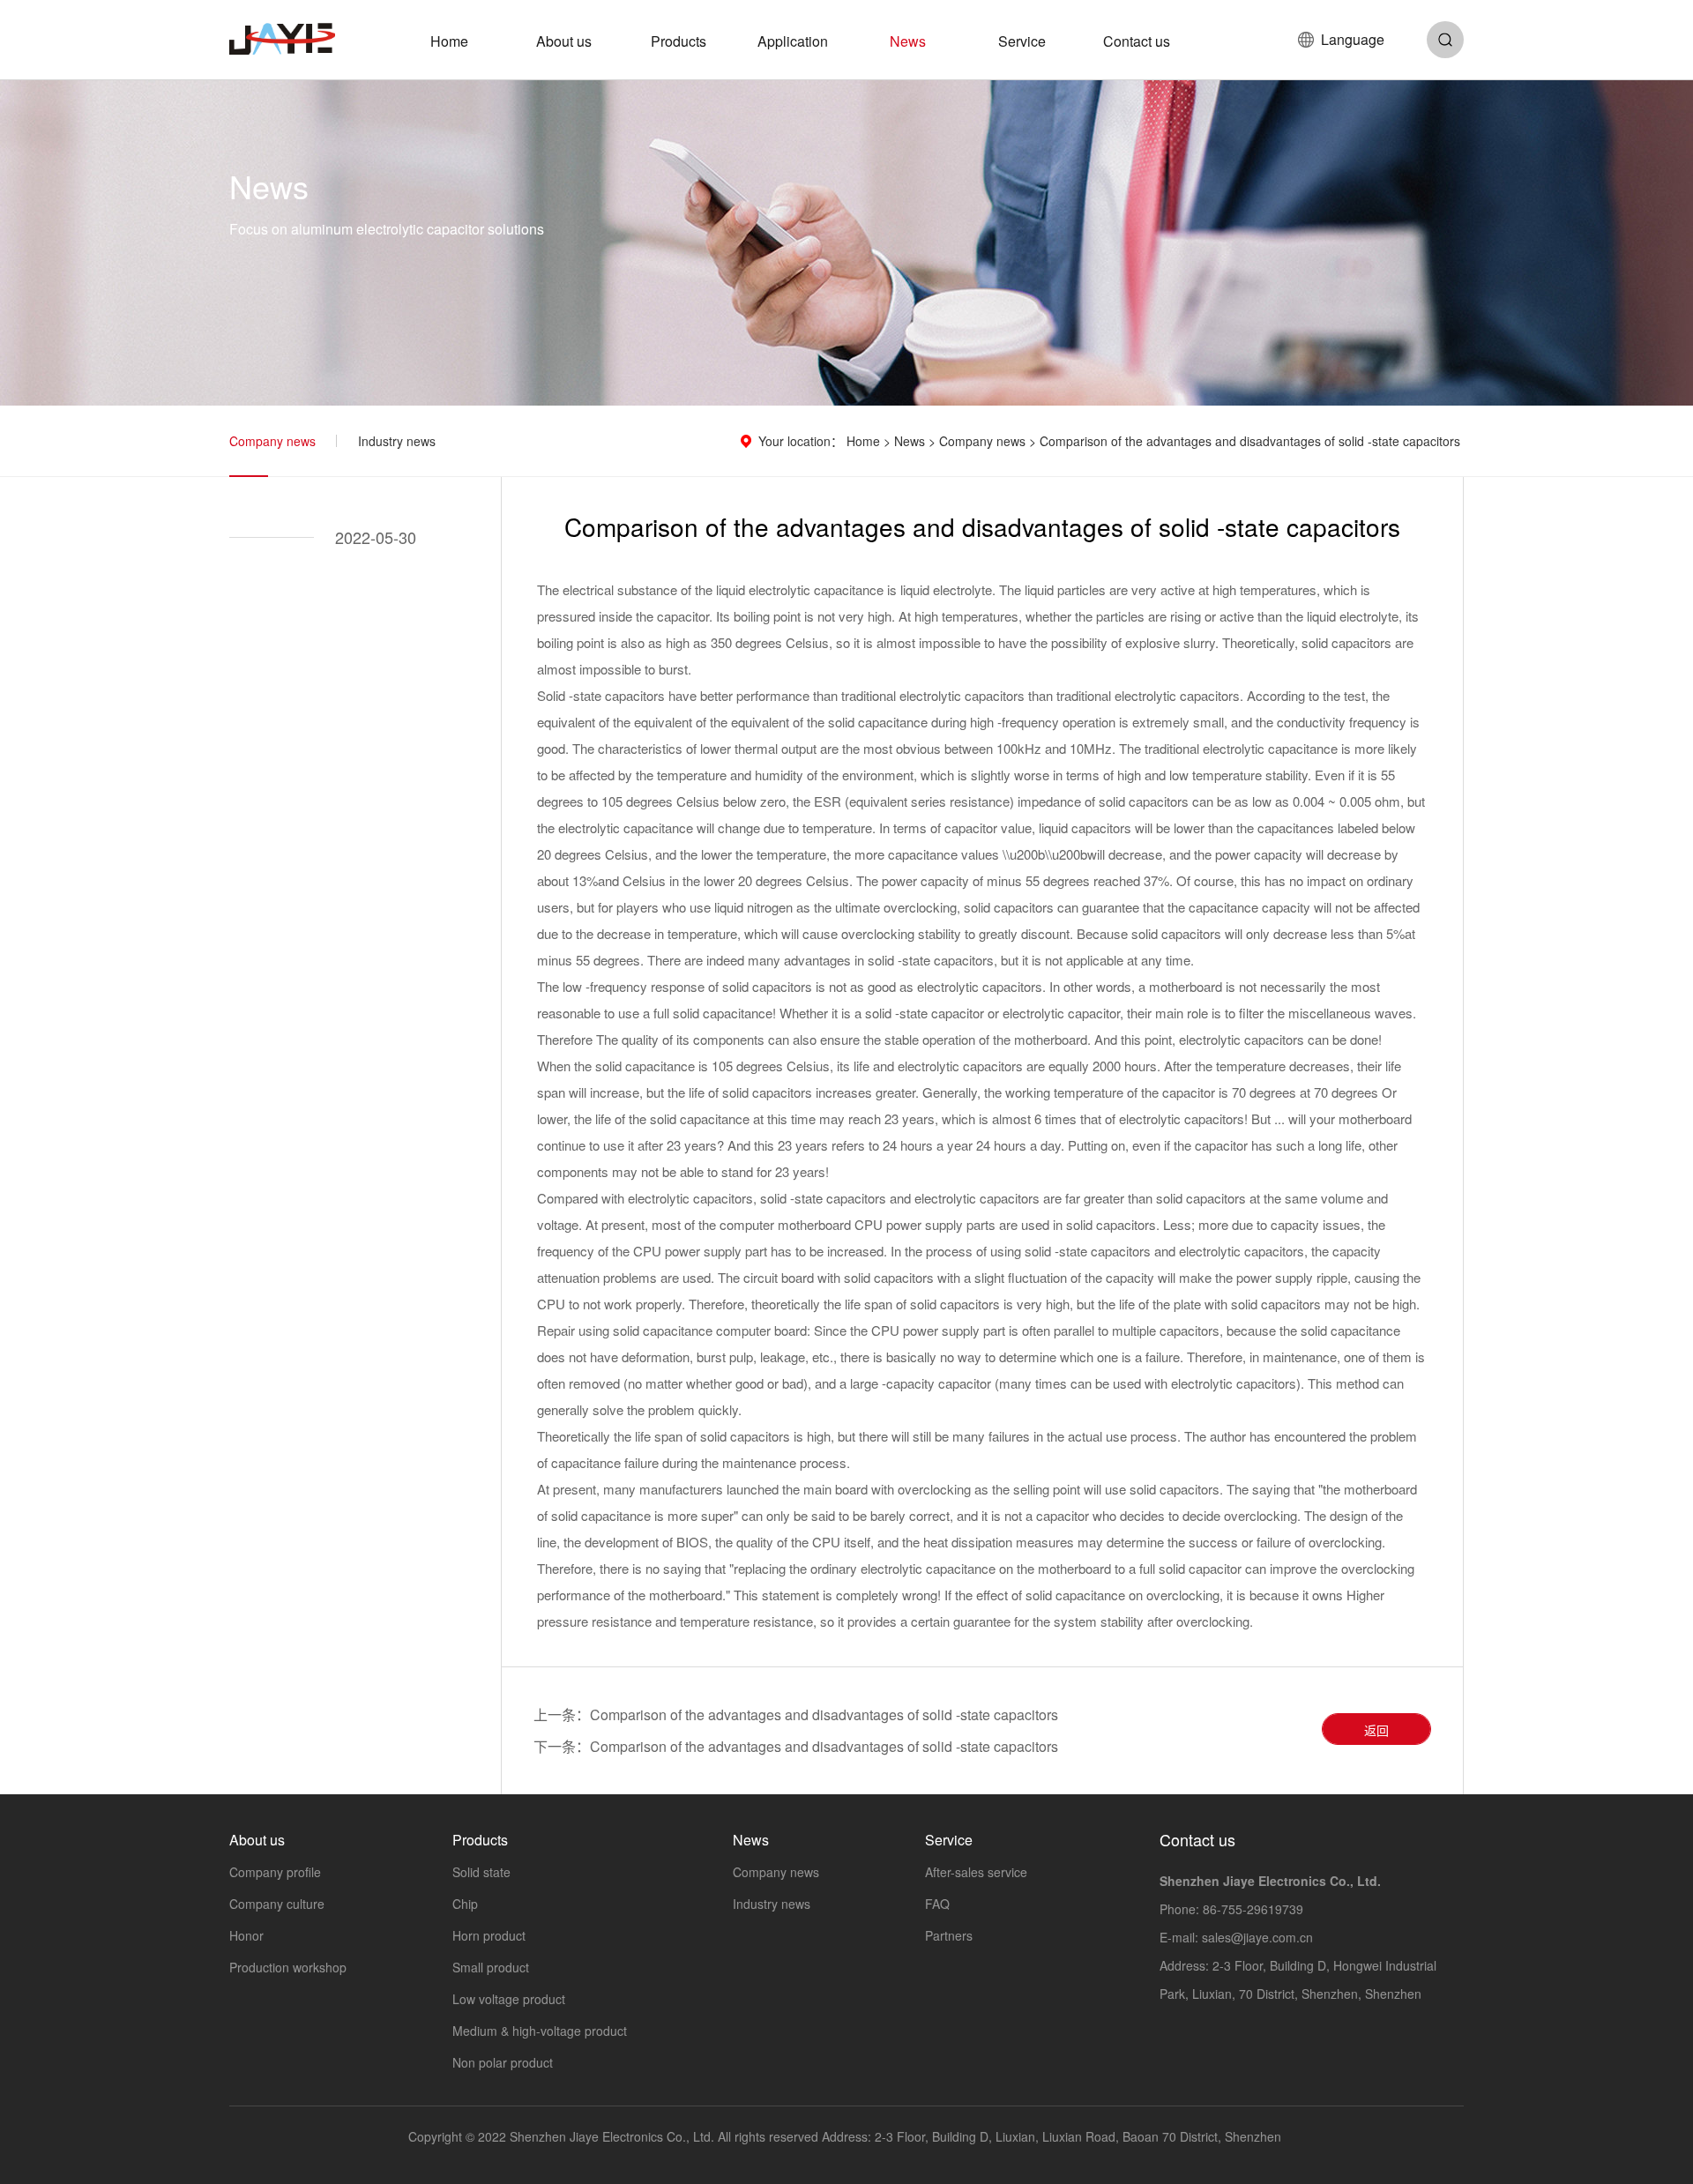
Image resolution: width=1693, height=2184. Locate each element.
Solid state (481, 1872)
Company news (272, 441)
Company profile (275, 1872)
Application (793, 41)
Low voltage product (509, 1999)
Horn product (489, 1935)
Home (449, 41)
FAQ (937, 1904)
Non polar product (503, 2062)
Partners (949, 1935)
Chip (465, 1904)
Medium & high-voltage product (540, 2031)
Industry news (397, 441)
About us (564, 41)
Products (679, 41)
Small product (491, 1967)
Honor (246, 1935)
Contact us (1137, 41)
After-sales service (976, 1872)
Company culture (277, 1904)
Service (1022, 41)
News (908, 41)
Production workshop (288, 1967)
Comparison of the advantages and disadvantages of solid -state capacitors (824, 1714)
